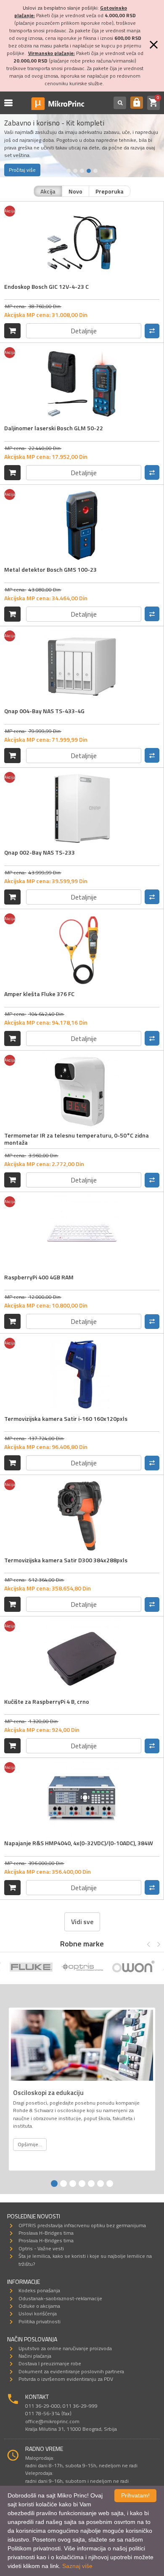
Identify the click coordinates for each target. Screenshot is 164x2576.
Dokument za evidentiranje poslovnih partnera (71, 2371)
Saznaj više (77, 2566)
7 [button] (110, 2184)
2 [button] (75, 171)
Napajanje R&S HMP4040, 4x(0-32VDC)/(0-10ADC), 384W (79, 1843)
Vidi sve (82, 1922)
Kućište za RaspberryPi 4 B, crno (47, 1701)
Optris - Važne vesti (41, 2248)
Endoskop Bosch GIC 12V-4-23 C (46, 286)
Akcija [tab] (48, 191)
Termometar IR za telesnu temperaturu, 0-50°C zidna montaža (77, 1139)
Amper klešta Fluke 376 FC (39, 994)
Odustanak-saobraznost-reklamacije (60, 2298)
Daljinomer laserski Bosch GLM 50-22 (54, 428)
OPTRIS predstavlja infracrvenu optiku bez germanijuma (82, 2225)
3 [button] (82, 171)
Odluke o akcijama (39, 2306)
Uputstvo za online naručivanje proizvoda (65, 2348)
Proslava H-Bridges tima (46, 2233)
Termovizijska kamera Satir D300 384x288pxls (66, 1560)
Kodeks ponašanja (39, 2290)
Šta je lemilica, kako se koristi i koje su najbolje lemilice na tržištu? (85, 2260)
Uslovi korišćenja (38, 2313)
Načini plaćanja (35, 2356)
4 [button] (89, 171)
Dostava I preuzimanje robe (50, 2363)
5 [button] (95, 171)
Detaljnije (84, 331)
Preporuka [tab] (110, 191)
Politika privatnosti (40, 2321)
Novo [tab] (75, 191)
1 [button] (69, 171)
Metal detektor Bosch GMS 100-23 (50, 569)
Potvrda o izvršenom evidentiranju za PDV (66, 2379)
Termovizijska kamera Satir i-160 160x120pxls (66, 1419)
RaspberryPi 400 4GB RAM (39, 1277)
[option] (31, 1968)
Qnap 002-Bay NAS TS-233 (40, 852)
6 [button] (101, 2184)
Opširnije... (30, 2144)
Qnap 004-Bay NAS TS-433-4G (44, 711)
